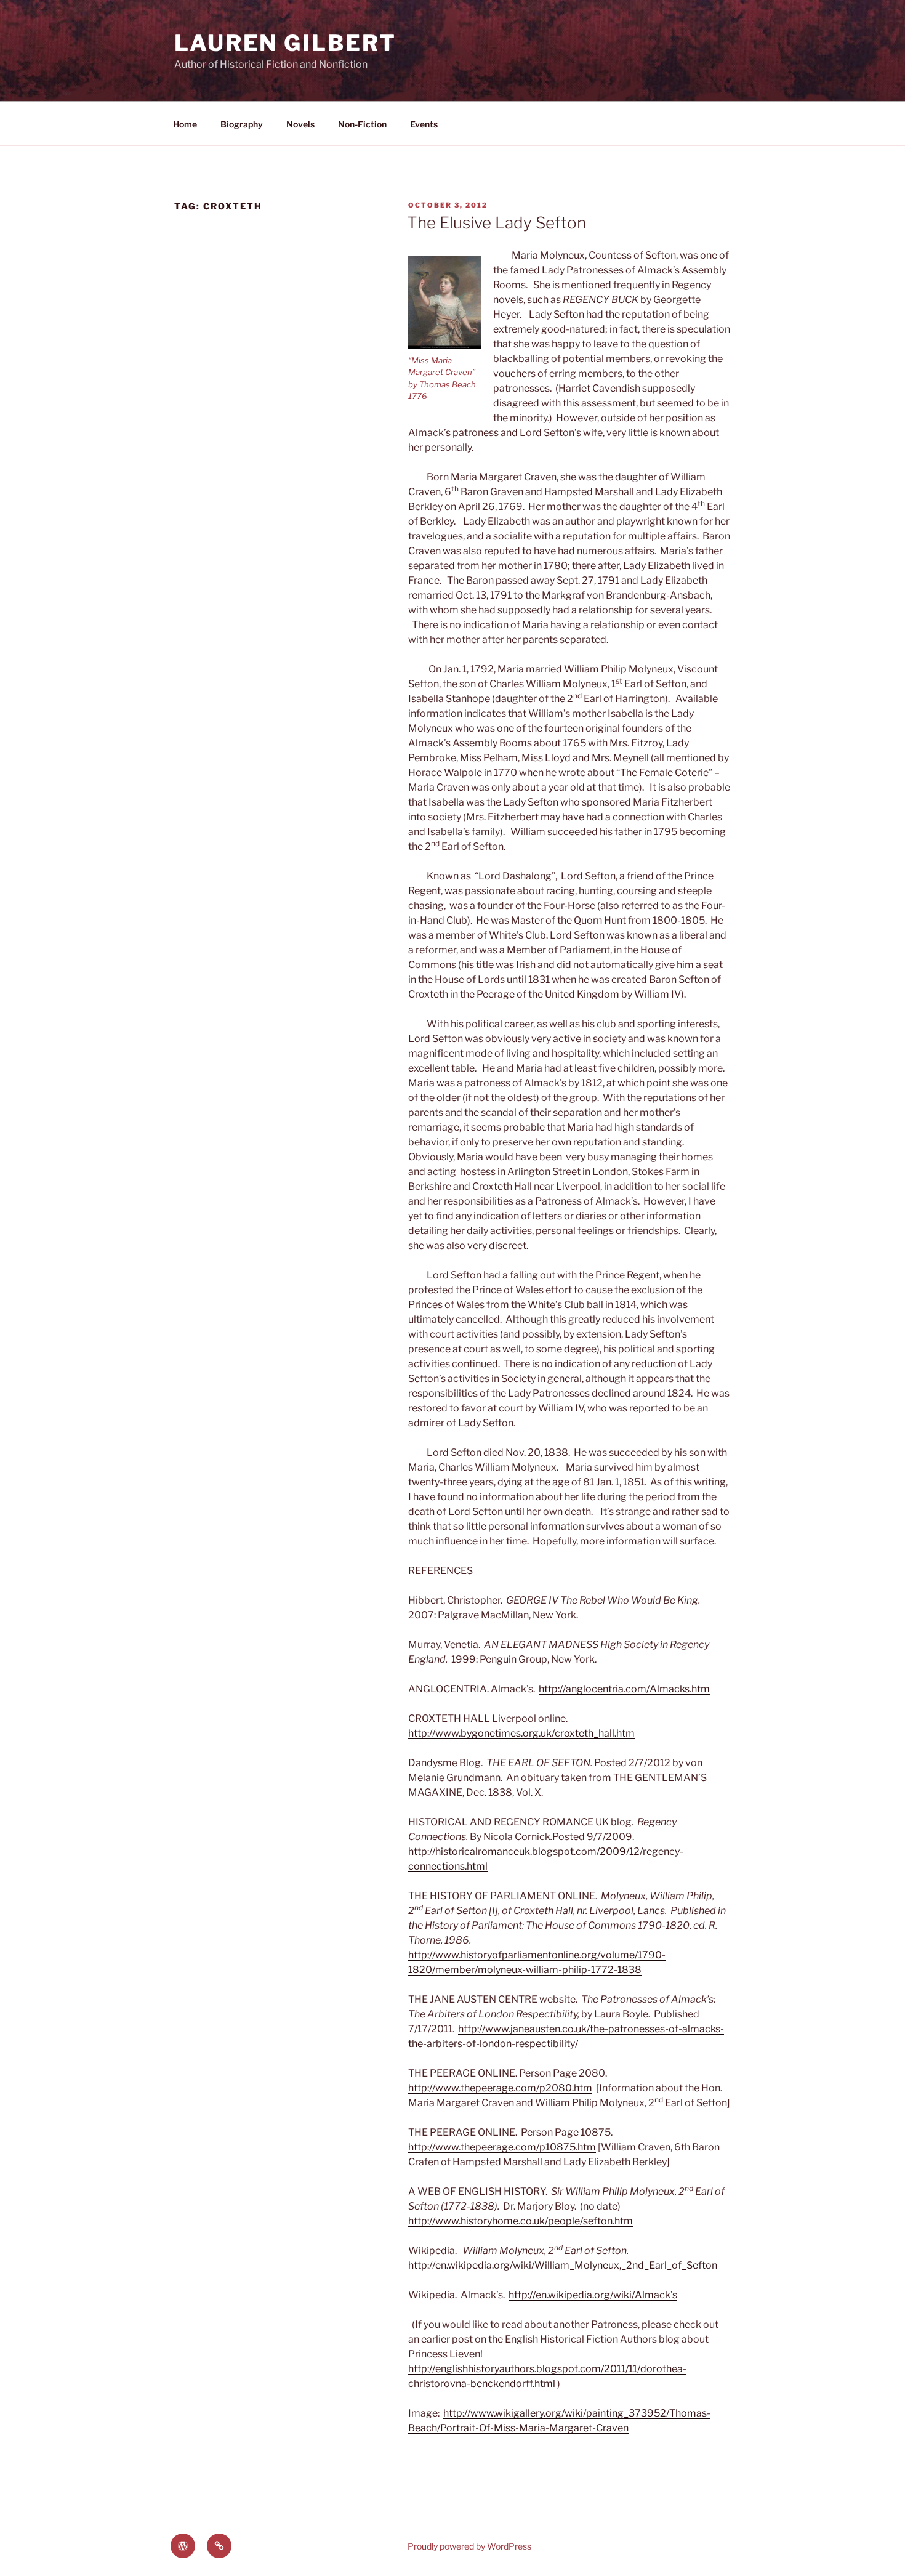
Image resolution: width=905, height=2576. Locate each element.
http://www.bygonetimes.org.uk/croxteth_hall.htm (521, 1733)
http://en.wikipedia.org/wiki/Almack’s (593, 2295)
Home (185, 124)
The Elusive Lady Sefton (497, 223)
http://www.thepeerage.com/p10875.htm (502, 2147)
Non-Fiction (362, 124)
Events (424, 124)
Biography (242, 124)
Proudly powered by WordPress (469, 2546)
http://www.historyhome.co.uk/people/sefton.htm (521, 2221)
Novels (300, 124)
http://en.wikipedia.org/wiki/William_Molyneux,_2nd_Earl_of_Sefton (563, 2265)
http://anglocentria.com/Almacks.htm (624, 1689)
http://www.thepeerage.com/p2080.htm (500, 2088)
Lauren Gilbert (285, 43)
